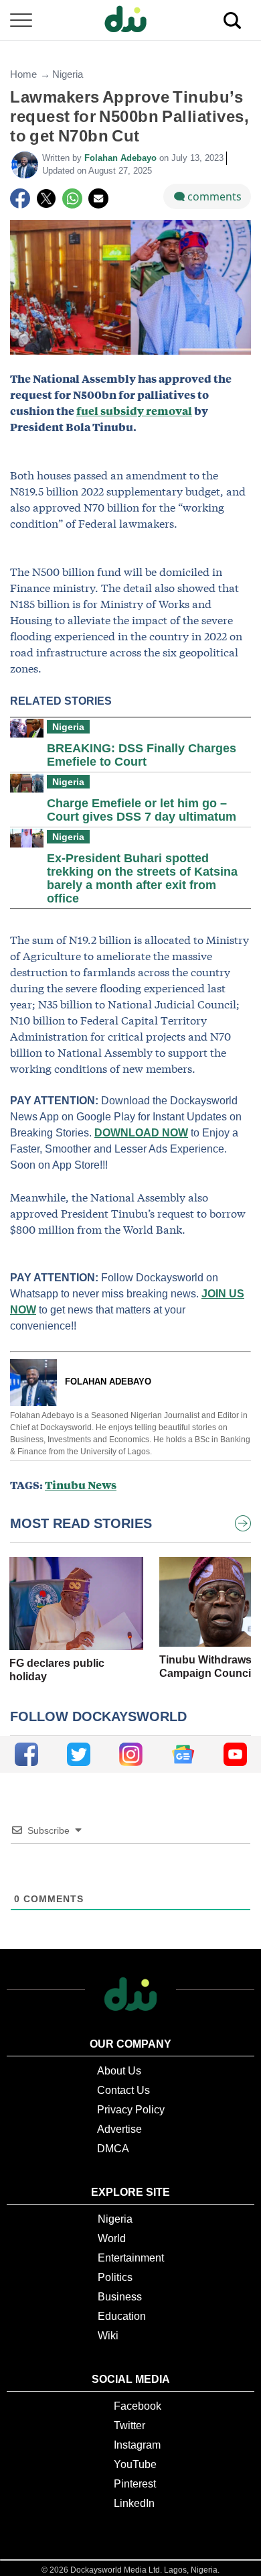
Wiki (108, 2336)
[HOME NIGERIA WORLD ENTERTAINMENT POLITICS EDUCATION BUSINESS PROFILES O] (130, 20)
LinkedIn (134, 2503)
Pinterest (135, 2484)
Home (23, 74)
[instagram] (131, 1754)
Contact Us (123, 2090)
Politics (115, 2277)
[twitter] (79, 1754)
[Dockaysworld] (130, 20)
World (112, 2238)
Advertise (119, 2129)
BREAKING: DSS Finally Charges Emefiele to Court (142, 755)
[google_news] (183, 1754)
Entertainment (131, 2258)
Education (122, 2316)
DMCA (113, 2149)
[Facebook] (20, 198)
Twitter (129, 2425)
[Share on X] (46, 198)
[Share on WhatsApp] (72, 198)
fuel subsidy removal (134, 411)
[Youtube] (235, 1754)
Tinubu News (81, 1485)
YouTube (135, 2464)
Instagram (137, 2445)
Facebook (138, 2406)
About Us (119, 2071)
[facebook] (26, 1754)
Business (120, 2297)
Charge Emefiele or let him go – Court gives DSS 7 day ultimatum (142, 810)
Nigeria (68, 74)
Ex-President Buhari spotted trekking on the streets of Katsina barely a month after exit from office (142, 878)
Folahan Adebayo (122, 158)
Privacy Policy (131, 2110)
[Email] (98, 198)
